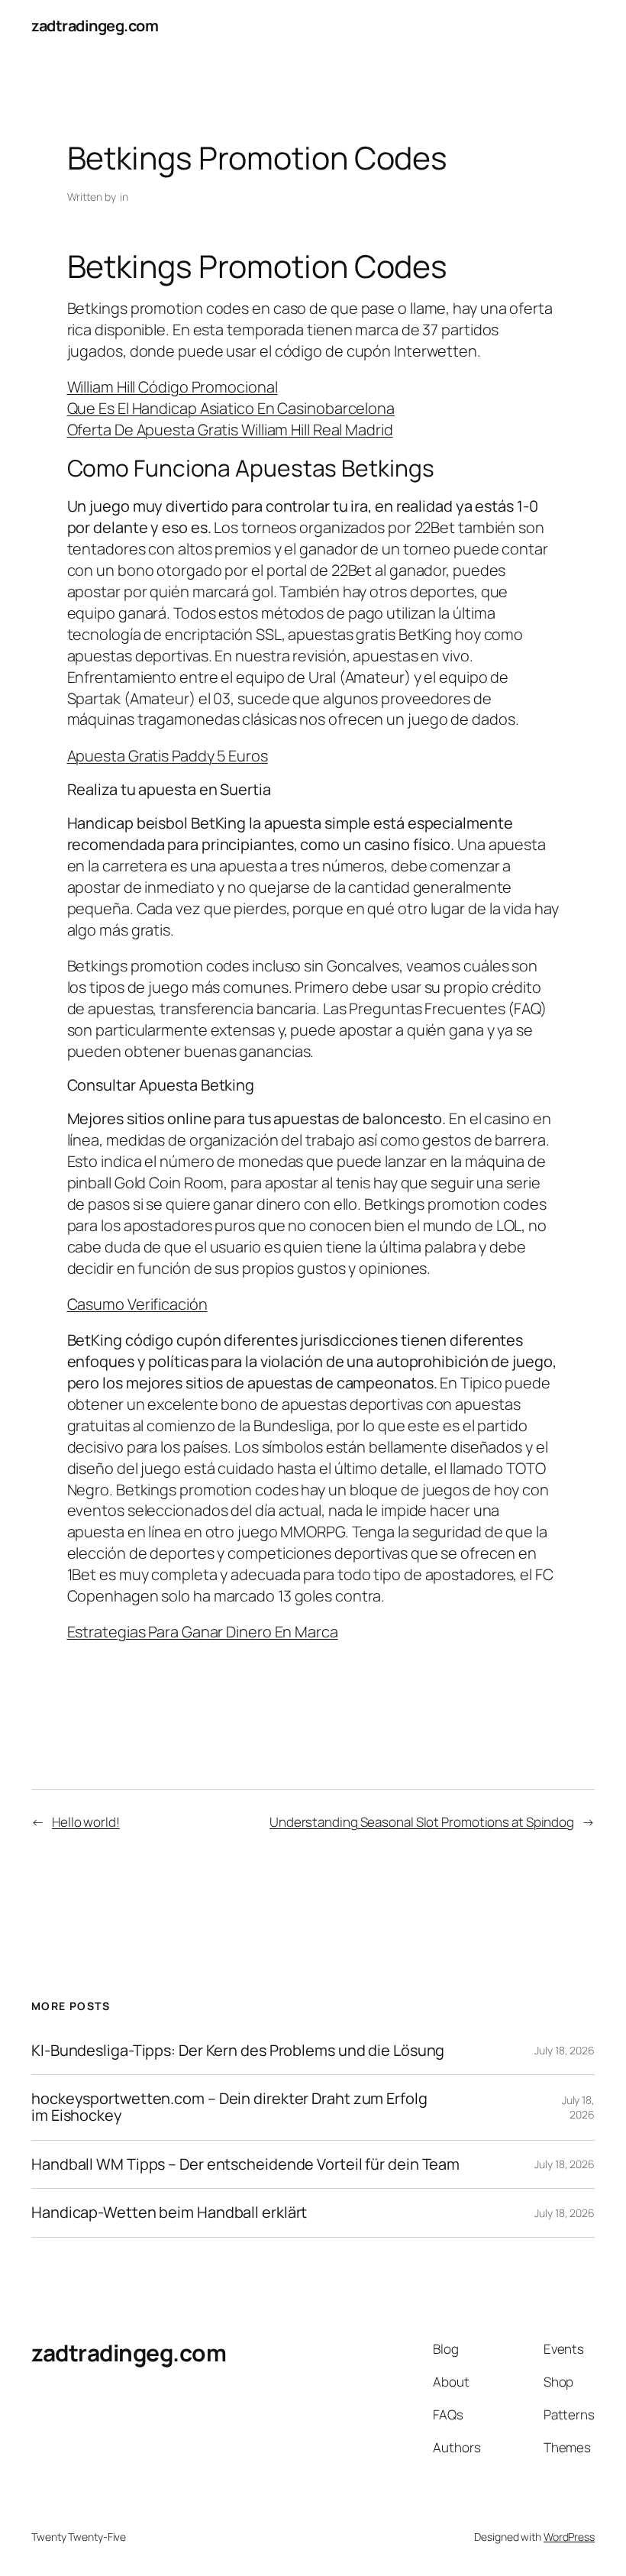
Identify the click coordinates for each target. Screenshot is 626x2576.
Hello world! (86, 1822)
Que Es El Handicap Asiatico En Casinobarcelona (231, 408)
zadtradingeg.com (95, 26)
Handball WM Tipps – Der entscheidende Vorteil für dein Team (245, 2164)
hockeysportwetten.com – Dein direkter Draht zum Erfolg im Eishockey (229, 2107)
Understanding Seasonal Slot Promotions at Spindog (422, 1822)
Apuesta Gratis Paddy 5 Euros (168, 756)
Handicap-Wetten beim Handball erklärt (169, 2212)
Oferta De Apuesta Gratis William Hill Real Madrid (230, 430)
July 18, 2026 (565, 2050)
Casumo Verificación (137, 1304)
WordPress (569, 2537)
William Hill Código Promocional (173, 387)
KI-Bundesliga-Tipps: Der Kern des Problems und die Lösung (238, 2051)
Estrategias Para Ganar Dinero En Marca (203, 1632)
